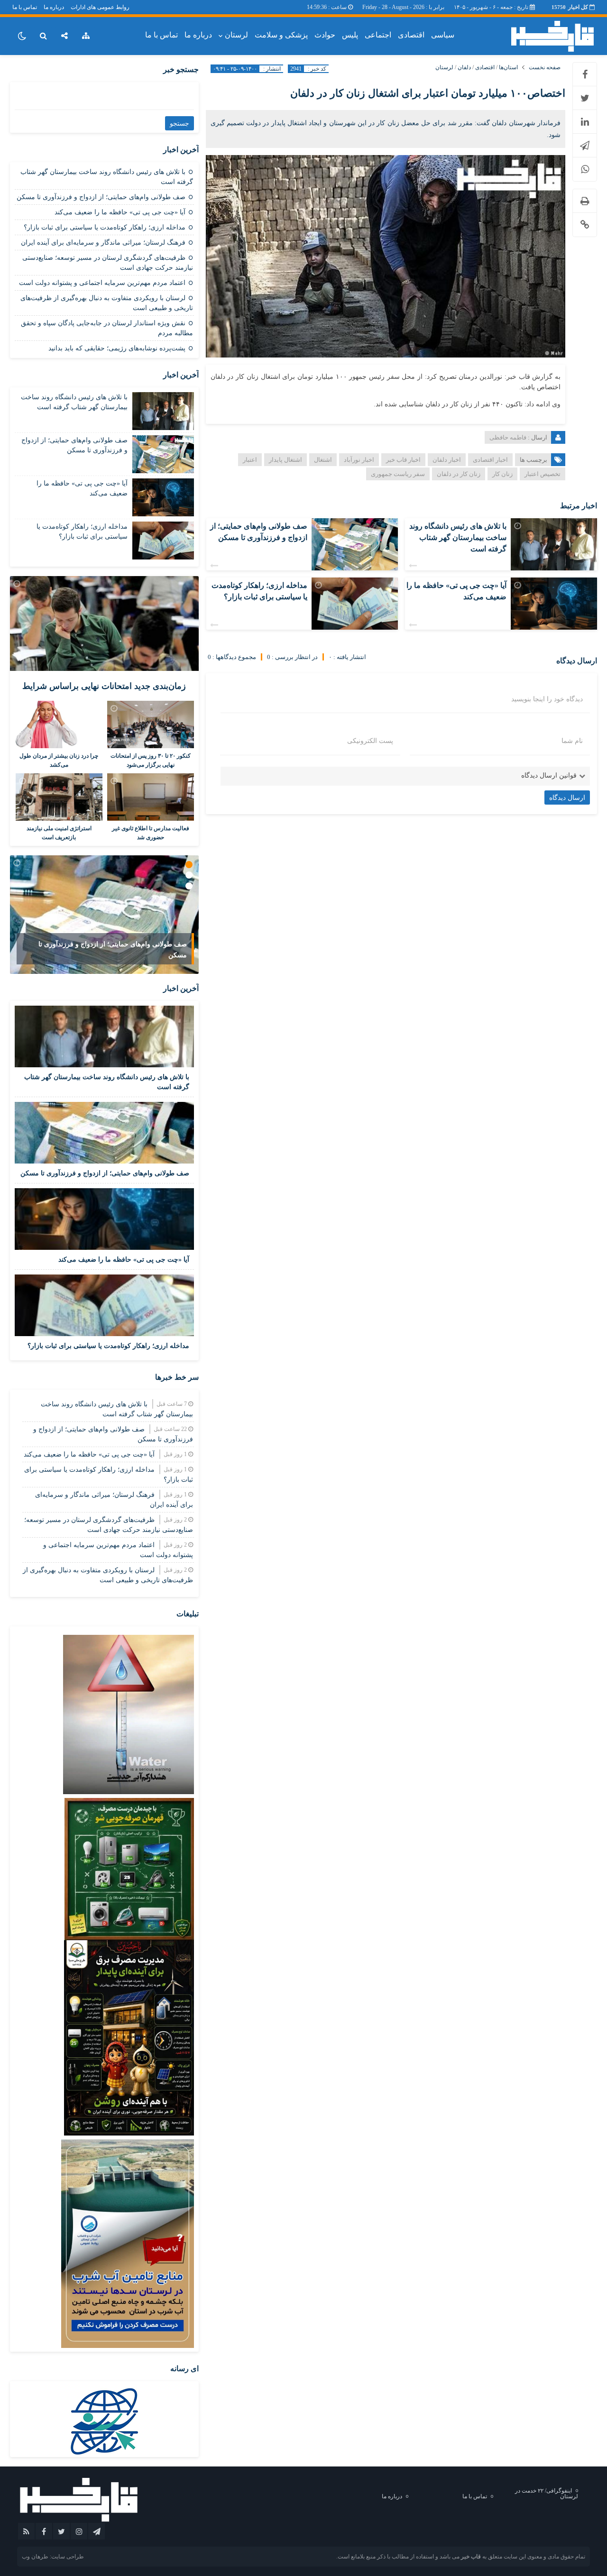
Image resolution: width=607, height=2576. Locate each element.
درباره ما (54, 7)
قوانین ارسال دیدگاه (549, 775)
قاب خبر (471, 2557)
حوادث (325, 35)
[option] (104, 915)
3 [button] (189, 886)
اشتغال (323, 460)
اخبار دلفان (447, 460)
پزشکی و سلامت (281, 35)
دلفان (464, 67)
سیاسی (443, 35)
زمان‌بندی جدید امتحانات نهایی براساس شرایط (104, 686)
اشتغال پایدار (285, 460)
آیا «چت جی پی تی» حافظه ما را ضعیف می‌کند (120, 212)
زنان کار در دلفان (459, 474)
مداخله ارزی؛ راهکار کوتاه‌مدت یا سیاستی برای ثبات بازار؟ (105, 227)
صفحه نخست (545, 67)
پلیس (350, 35)
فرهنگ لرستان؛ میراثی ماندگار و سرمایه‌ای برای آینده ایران (103, 243)
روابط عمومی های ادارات (100, 7)
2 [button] (189, 875)
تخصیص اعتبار (543, 474)
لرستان (236, 35)
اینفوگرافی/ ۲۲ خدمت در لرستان (547, 2493)
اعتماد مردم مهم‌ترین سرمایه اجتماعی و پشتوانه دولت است (102, 283)
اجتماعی (378, 35)
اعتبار (250, 460)
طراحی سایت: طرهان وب (53, 2557)
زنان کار (502, 474)
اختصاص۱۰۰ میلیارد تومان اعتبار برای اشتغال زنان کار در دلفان (428, 93)
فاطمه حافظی (508, 437)
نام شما (572, 741)
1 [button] (189, 865)
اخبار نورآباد (359, 460)
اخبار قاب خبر (403, 460)
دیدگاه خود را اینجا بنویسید (547, 699)
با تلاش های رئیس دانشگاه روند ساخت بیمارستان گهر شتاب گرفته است (458, 537)
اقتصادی (411, 35)
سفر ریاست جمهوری (398, 474)
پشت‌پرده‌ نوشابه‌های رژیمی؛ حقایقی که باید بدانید (117, 348)
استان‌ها (508, 67)
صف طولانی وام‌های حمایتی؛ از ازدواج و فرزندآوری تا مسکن (101, 197)
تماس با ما (25, 7)
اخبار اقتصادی (490, 460)
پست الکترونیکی (370, 741)
